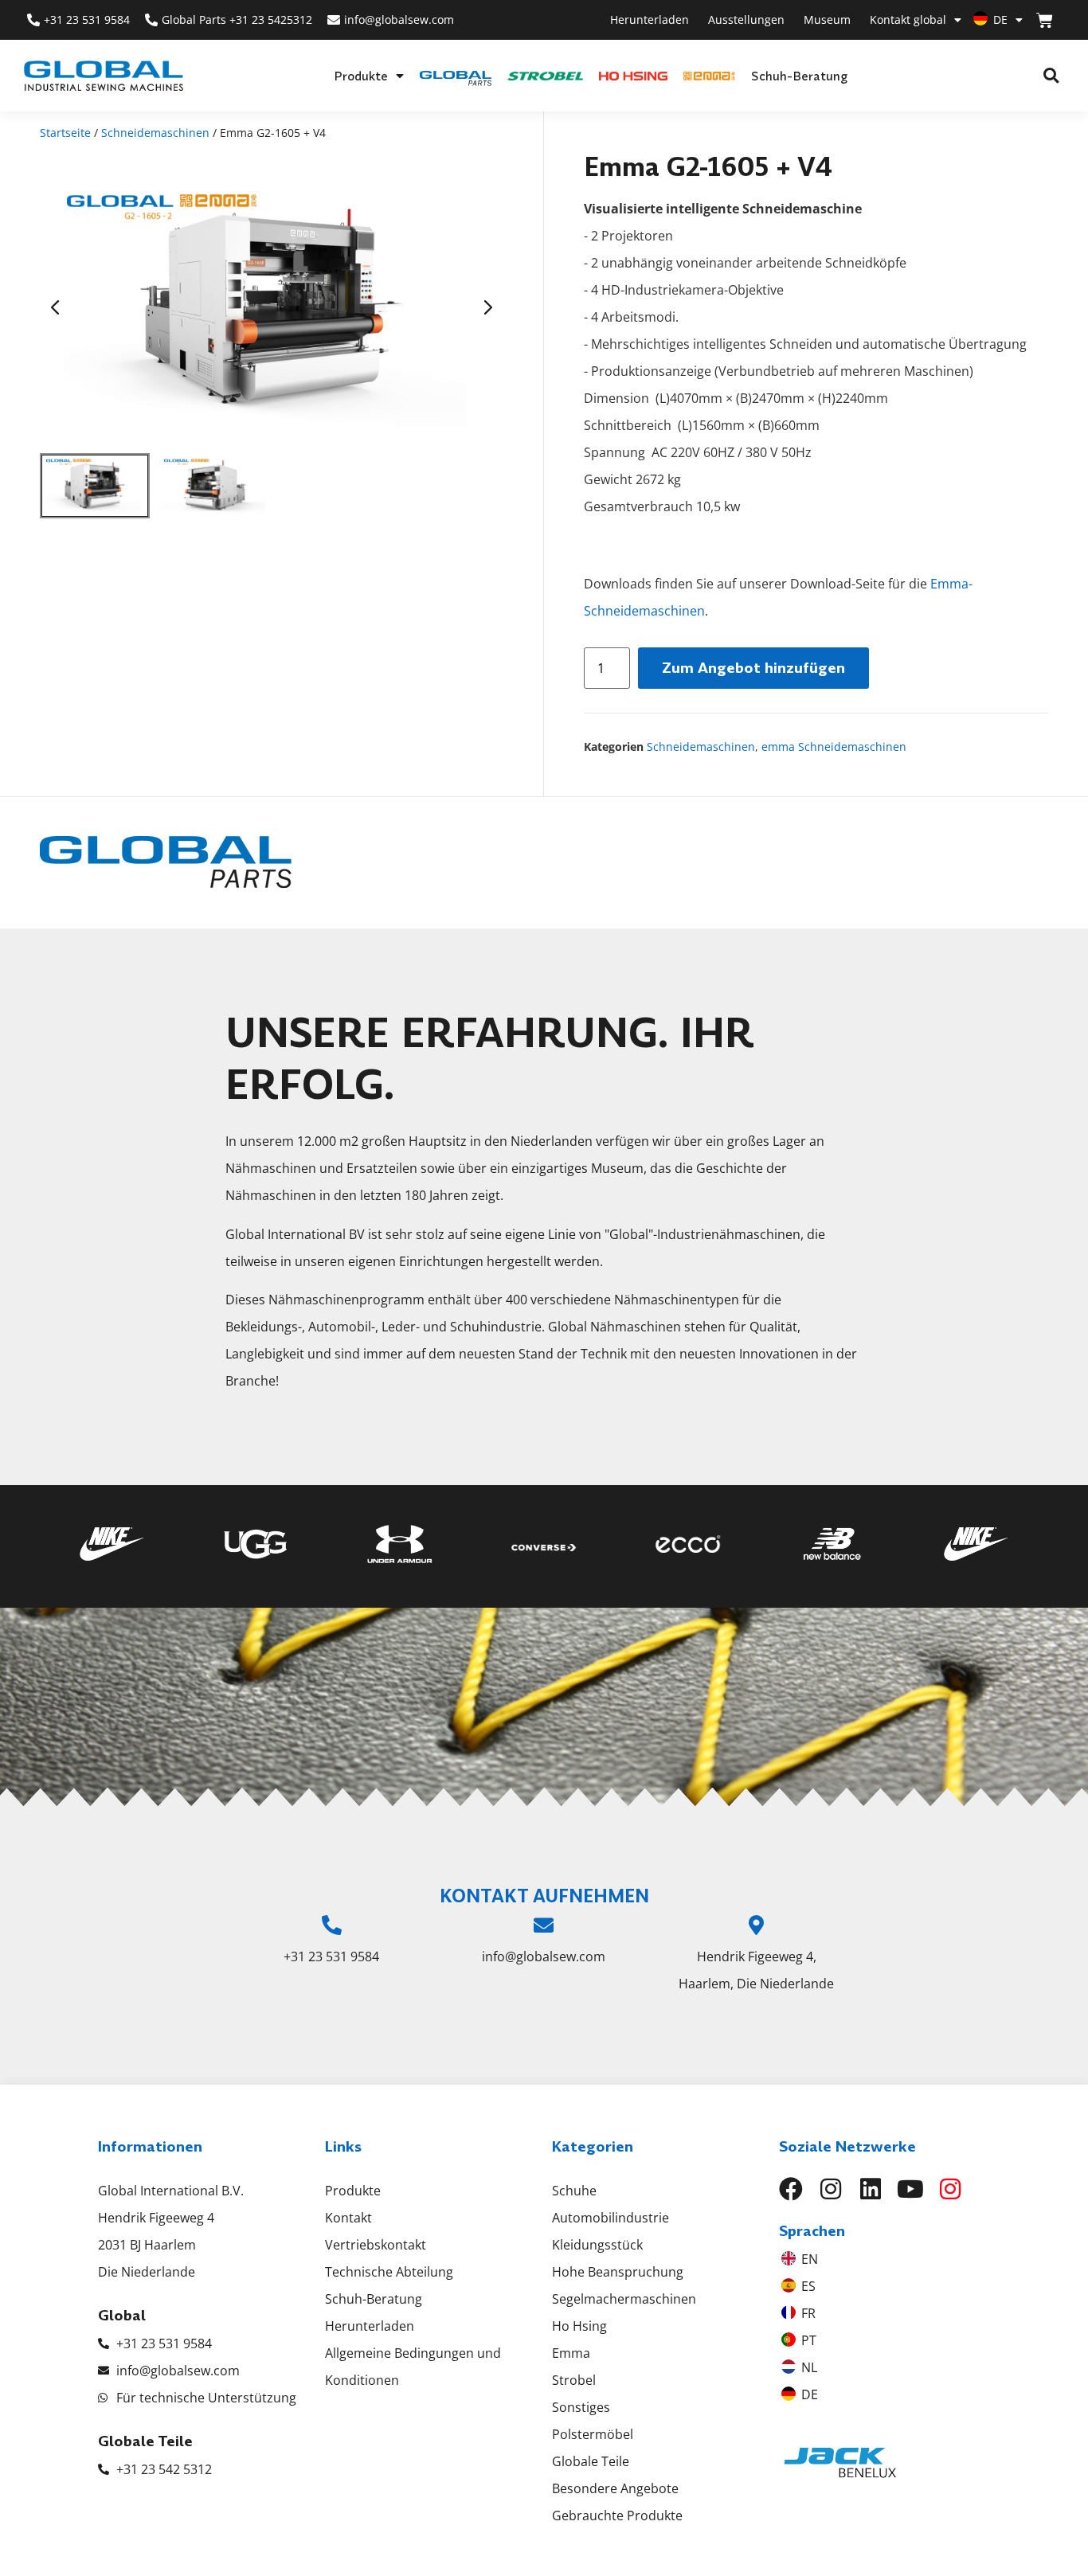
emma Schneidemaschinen (834, 747)
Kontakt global (908, 20)
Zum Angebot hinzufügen (753, 668)
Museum (827, 20)
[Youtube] (910, 2189)
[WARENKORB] (1045, 20)
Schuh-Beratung (799, 76)
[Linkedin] (871, 2189)
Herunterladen (650, 20)
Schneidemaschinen (155, 133)
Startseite (65, 133)
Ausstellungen (746, 20)
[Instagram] (831, 2189)
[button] (1051, 76)
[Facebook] (791, 2189)
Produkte (361, 76)
